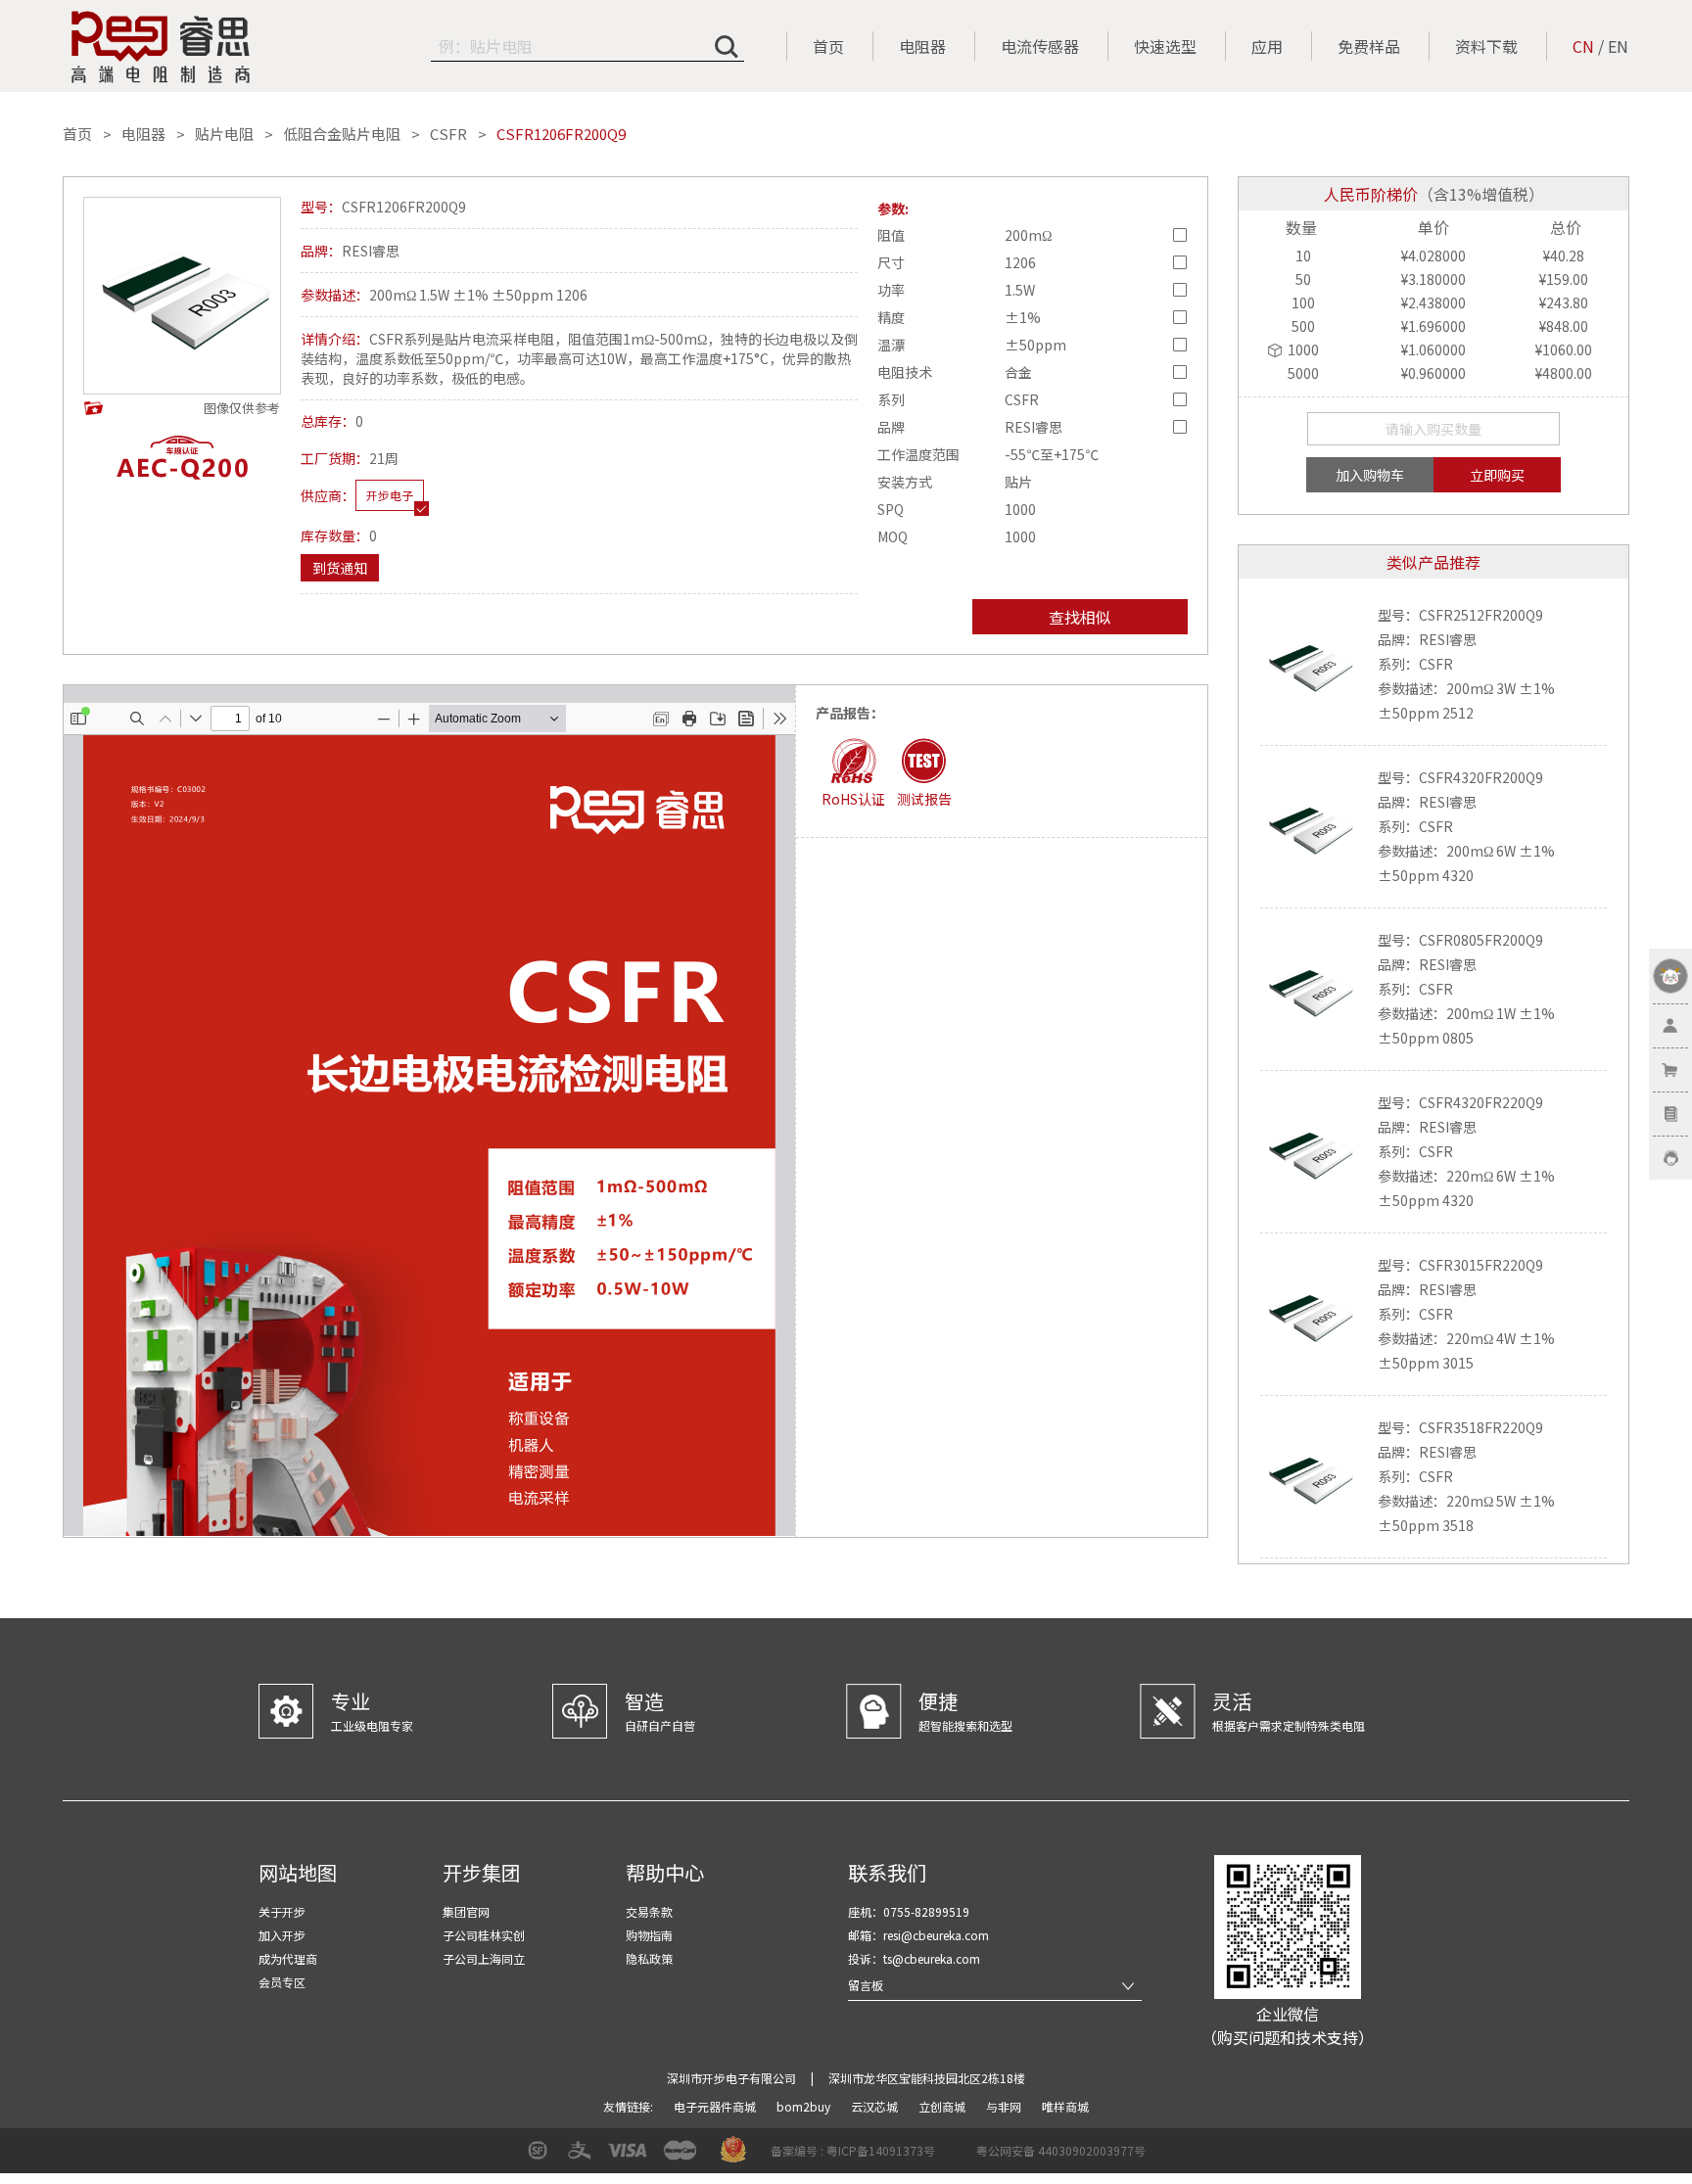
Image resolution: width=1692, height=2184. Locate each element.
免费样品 (1369, 46)
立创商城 (943, 2106)
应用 (1267, 46)
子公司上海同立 (484, 1958)
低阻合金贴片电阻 (342, 134)
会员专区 (282, 1982)
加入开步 (282, 1935)
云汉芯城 (876, 2106)
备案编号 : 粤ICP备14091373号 (853, 2150)
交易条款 (649, 1911)
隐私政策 (649, 1958)
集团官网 (466, 1911)
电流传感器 (1040, 46)
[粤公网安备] (963, 2157)
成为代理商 (288, 1958)
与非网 (1005, 2106)
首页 (828, 46)
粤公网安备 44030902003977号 (1061, 2150)
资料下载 (1486, 46)
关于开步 (282, 1911)
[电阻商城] (161, 47)
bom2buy (805, 2106)
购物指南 (649, 1935)
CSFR (448, 134)
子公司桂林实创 (484, 1935)
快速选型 (1165, 46)
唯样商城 (1065, 2106)
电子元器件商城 (716, 2106)
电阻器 (922, 46)
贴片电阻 (224, 134)
